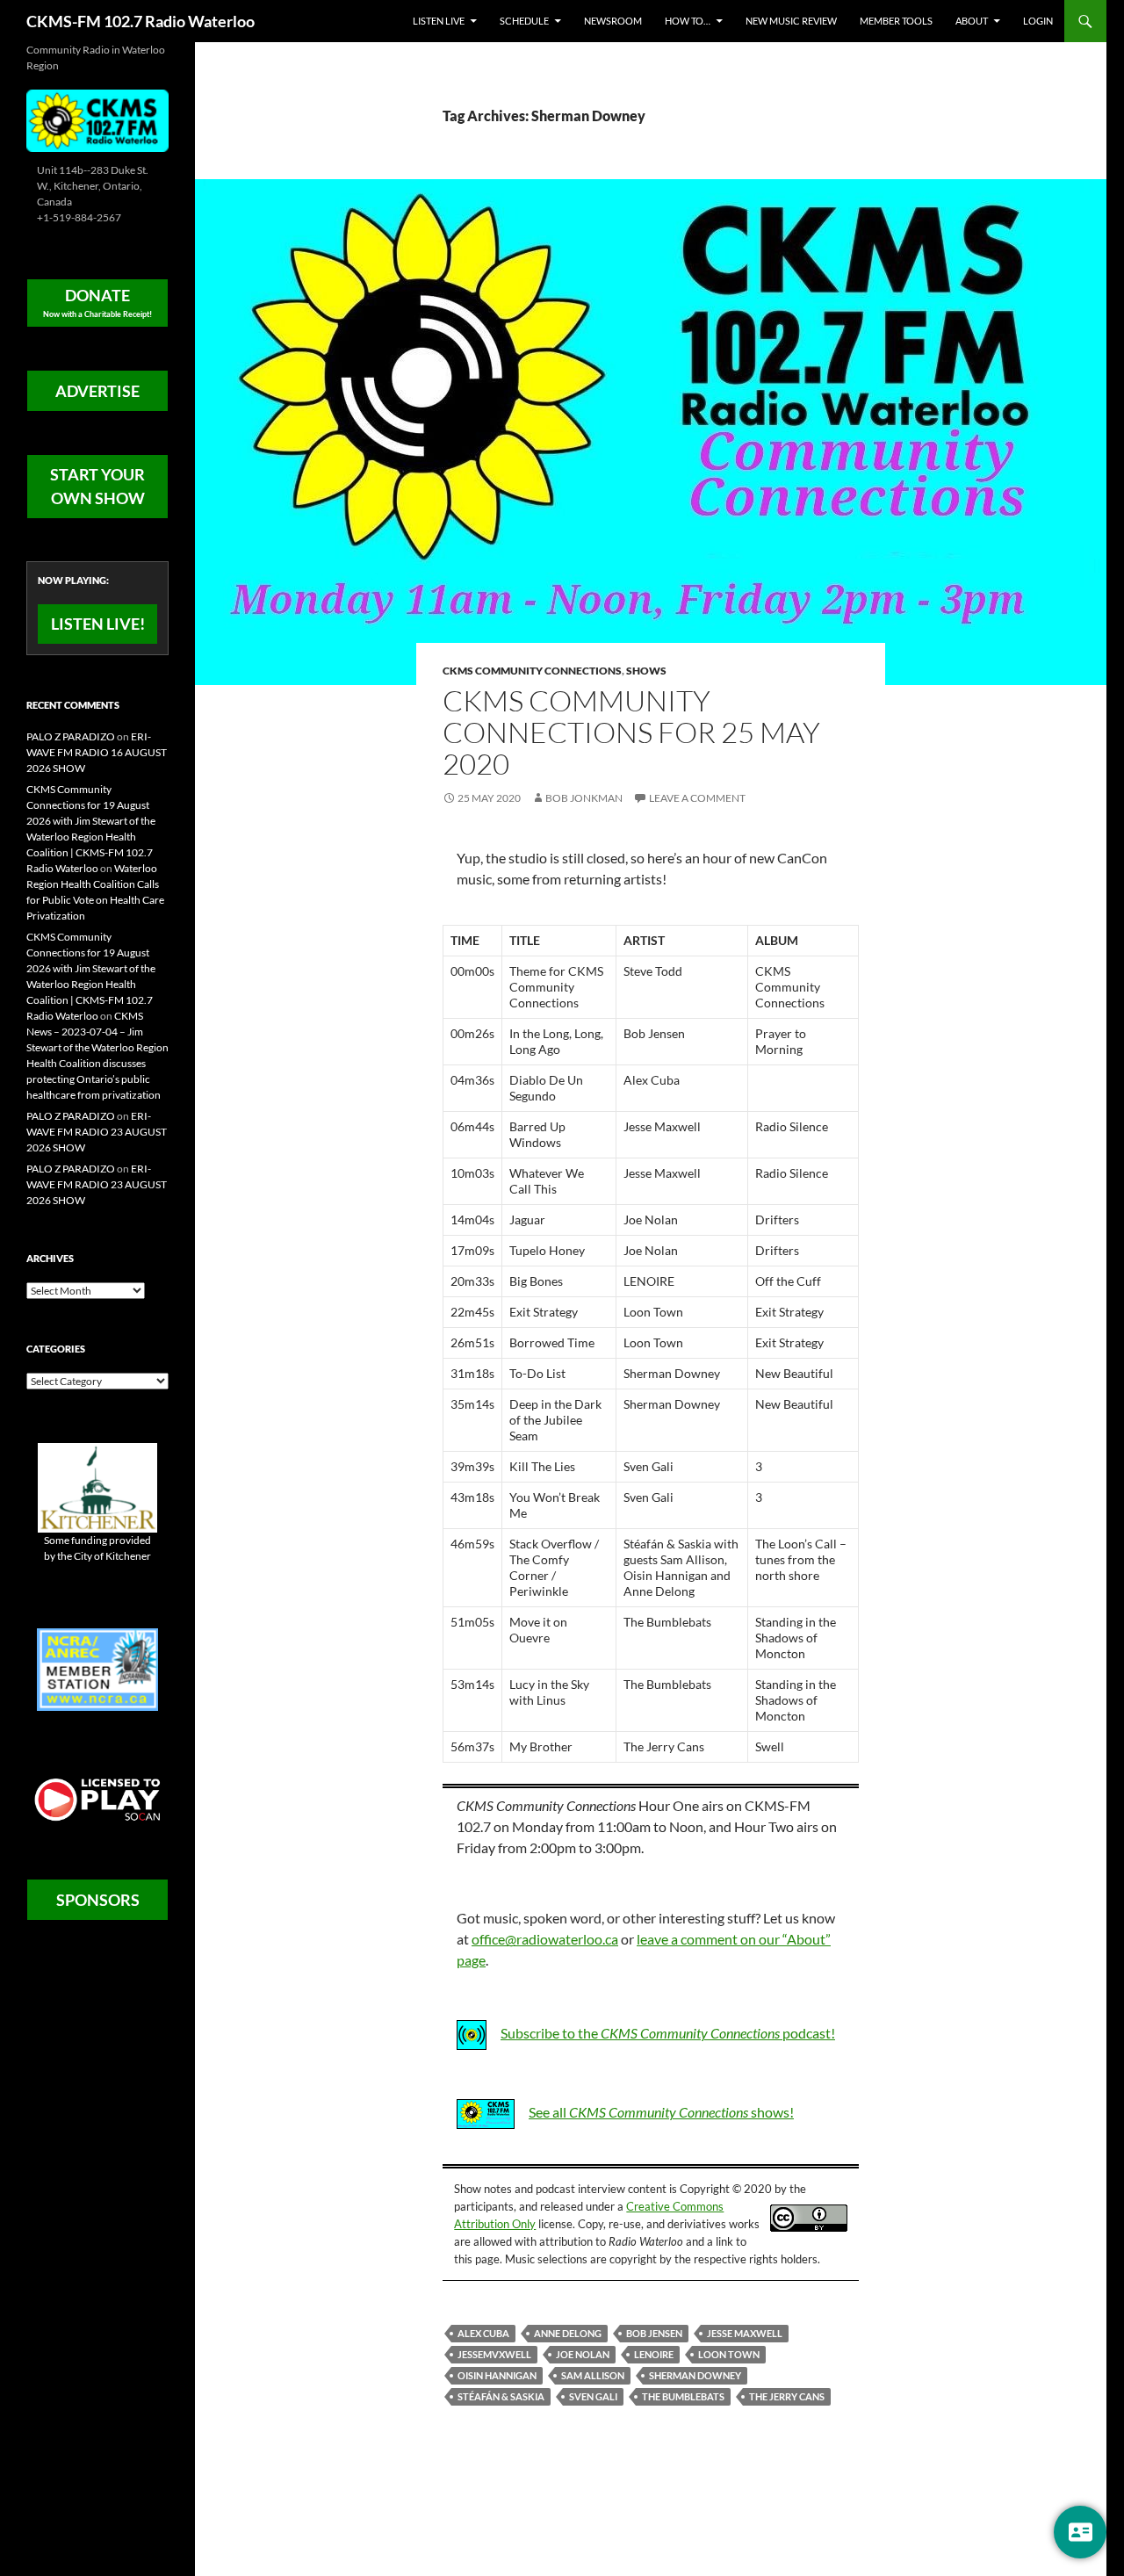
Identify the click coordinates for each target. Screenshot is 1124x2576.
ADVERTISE (97, 391)
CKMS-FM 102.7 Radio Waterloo (140, 21)
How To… (688, 21)
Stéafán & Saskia (501, 2396)
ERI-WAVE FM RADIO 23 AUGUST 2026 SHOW (97, 1132)
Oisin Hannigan (497, 2375)
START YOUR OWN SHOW (97, 486)
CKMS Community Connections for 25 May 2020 (631, 732)
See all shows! (661, 2112)
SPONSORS (98, 1900)
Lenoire (654, 2354)
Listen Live (439, 21)
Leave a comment (697, 798)
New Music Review (791, 21)
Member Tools (896, 21)
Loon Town (729, 2354)
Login (1038, 21)
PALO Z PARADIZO (71, 736)
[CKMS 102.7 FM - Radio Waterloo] (97, 119)
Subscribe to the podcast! (668, 2033)
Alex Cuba (483, 2333)
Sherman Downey (695, 2375)
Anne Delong (568, 2333)
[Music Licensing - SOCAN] (97, 1799)
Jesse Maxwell (745, 2333)
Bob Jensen (654, 2333)
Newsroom (613, 21)
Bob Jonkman (584, 798)
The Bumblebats (683, 2396)
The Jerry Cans (787, 2396)
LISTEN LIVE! (98, 624)
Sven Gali (593, 2396)
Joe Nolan (583, 2354)
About (972, 21)
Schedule (524, 21)
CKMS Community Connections (532, 671)
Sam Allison (593, 2375)
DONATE (97, 302)
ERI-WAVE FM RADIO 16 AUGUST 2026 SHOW (97, 752)
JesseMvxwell (494, 2354)
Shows (646, 671)
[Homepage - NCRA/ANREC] (97, 1668)
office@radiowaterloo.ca (545, 1939)
